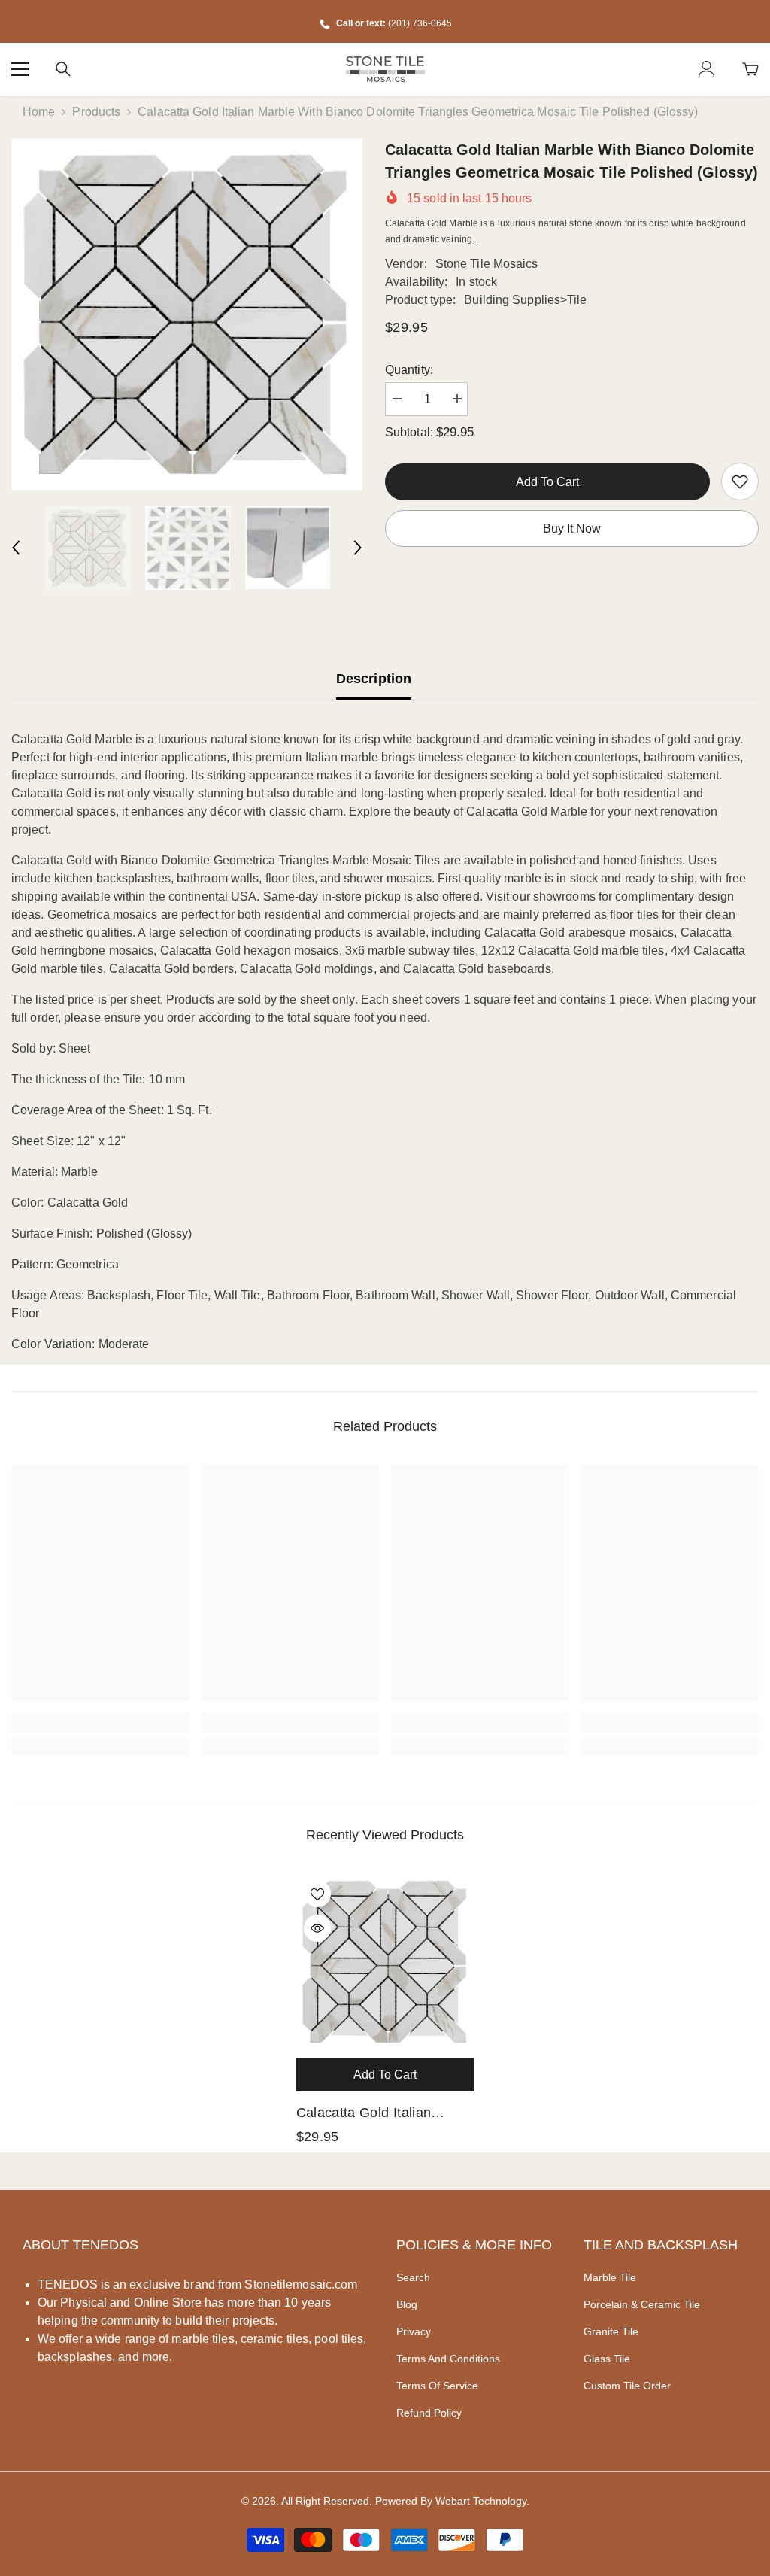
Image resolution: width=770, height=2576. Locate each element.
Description (374, 679)
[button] (16, 548)
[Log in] (707, 69)
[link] (740, 481)
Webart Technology (481, 2501)
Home (39, 112)
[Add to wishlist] (317, 1894)
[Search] (63, 69)
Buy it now (572, 529)
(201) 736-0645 (420, 23)
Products (96, 112)
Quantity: (409, 370)
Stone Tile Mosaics (487, 264)
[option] (187, 314)
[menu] (20, 69)
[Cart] (750, 69)
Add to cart (547, 482)
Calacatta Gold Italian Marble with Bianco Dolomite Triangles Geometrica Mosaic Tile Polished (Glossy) (370, 2114)
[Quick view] (317, 1928)
